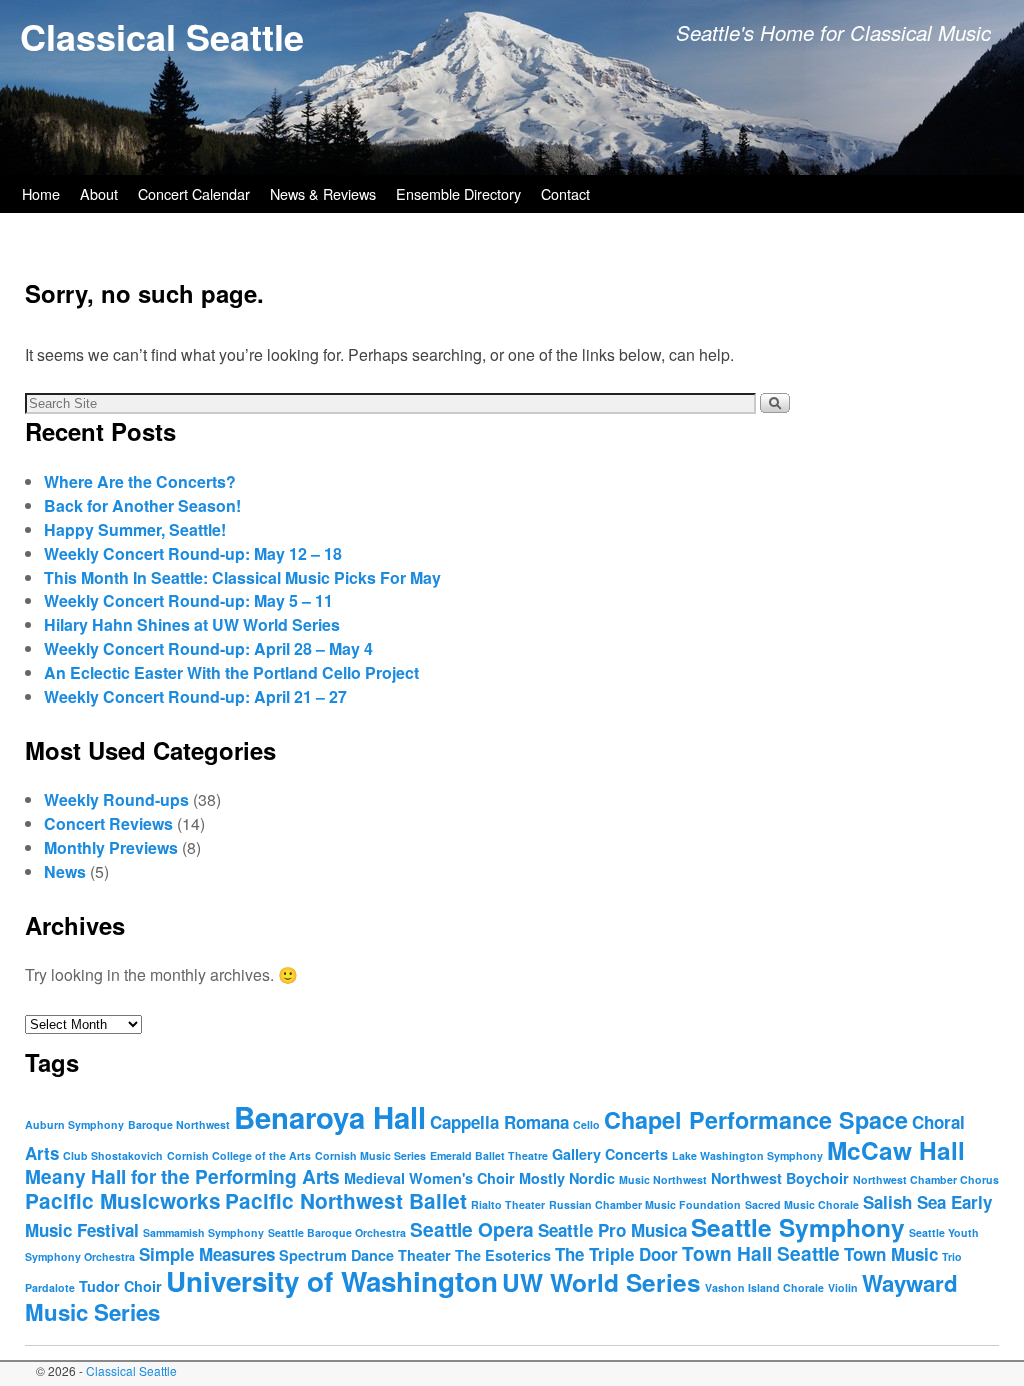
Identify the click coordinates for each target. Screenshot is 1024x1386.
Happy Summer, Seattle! (135, 529)
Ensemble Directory (458, 193)
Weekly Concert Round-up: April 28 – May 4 (208, 648)
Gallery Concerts (610, 1154)
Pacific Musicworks (123, 1200)
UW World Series (601, 1282)
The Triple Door (616, 1254)
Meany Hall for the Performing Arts (182, 1176)
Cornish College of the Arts (239, 1155)
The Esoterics (503, 1255)
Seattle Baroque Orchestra (337, 1232)
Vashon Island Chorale (764, 1287)
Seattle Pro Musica (612, 1230)
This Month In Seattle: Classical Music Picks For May (242, 577)
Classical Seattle (162, 36)
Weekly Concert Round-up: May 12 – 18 (193, 553)
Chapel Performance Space (756, 1119)
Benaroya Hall (330, 1117)
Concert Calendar (194, 193)
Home (41, 193)
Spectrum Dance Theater (365, 1255)
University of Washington (332, 1281)
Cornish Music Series (370, 1155)
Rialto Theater (508, 1204)
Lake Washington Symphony (747, 1155)
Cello (586, 1124)
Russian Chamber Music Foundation (645, 1204)
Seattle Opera (472, 1229)
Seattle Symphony (798, 1227)
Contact (565, 193)
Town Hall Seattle (761, 1253)
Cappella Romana (499, 1122)
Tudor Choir (120, 1286)
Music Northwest (663, 1179)
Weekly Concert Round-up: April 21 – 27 (195, 696)
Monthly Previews (111, 847)
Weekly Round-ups (116, 799)
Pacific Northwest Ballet (346, 1200)
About (99, 193)
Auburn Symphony (74, 1124)
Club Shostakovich (113, 1155)
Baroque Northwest (179, 1124)
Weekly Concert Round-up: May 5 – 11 (188, 600)
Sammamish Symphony (203, 1232)
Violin (843, 1287)
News (65, 871)
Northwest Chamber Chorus (926, 1179)
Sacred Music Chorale (802, 1204)
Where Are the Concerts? (140, 481)
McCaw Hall (896, 1150)
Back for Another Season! (142, 505)
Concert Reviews (108, 823)
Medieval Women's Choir (429, 1178)
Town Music (891, 1254)
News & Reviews (323, 193)
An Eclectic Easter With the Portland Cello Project (231, 672)
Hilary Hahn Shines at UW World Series (192, 624)
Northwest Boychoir (780, 1178)
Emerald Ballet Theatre (489, 1155)
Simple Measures (207, 1254)
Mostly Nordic (567, 1178)
